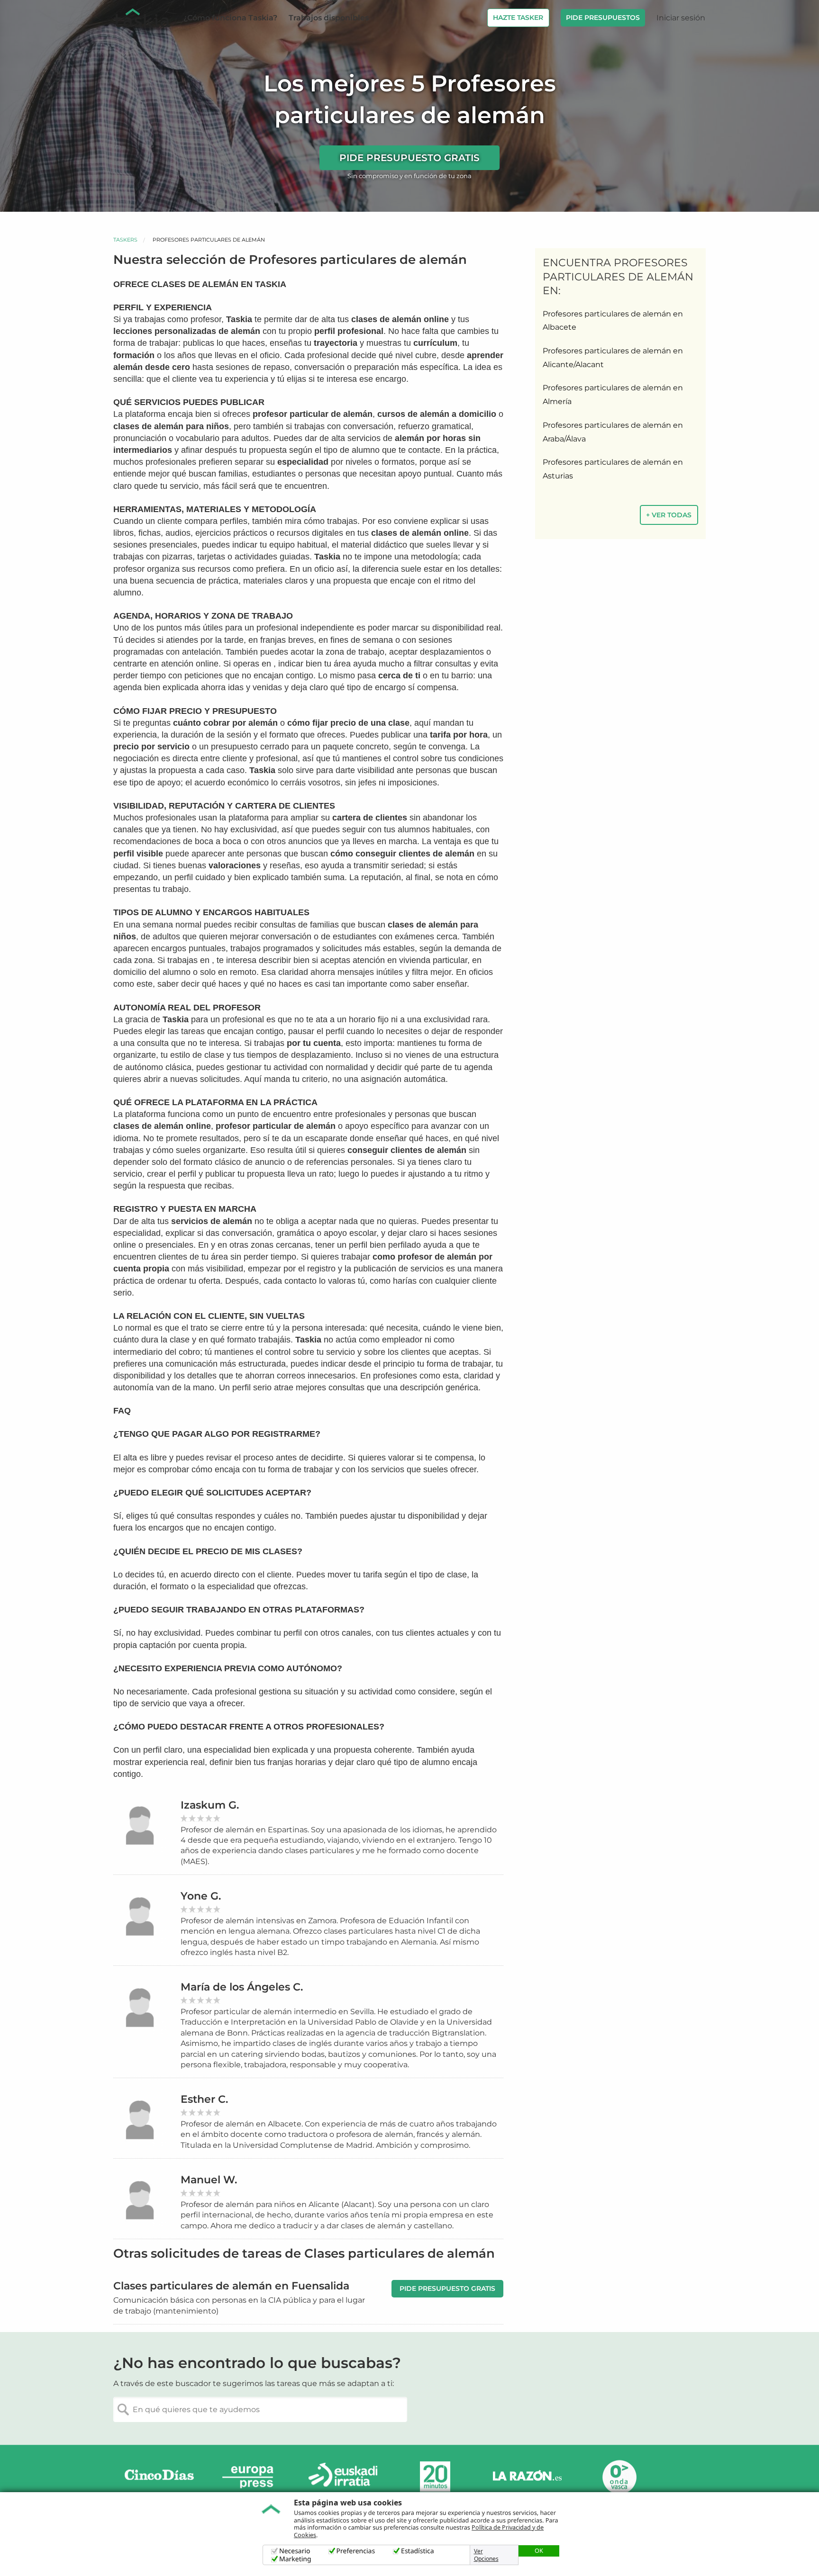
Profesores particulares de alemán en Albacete (613, 321)
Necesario (295, 2551)
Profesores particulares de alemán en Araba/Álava (613, 432)
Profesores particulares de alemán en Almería (613, 395)
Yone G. (201, 1896)
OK (539, 2550)
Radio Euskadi (343, 2477)
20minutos (435, 2477)
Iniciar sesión (681, 18)
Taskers (125, 240)
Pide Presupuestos (603, 18)
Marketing (295, 2559)
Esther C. (204, 2099)
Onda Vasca (619, 2477)
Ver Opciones (486, 2555)
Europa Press (251, 2477)
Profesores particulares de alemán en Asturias (613, 469)
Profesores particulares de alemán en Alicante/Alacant (613, 358)
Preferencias (356, 2551)
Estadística (418, 2551)
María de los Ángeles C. (242, 1987)
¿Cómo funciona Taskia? (230, 18)
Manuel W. (209, 2180)
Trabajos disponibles (329, 18)
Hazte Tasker (518, 18)
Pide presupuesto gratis (409, 158)
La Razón (527, 2477)
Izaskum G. (210, 1805)
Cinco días (159, 2477)
